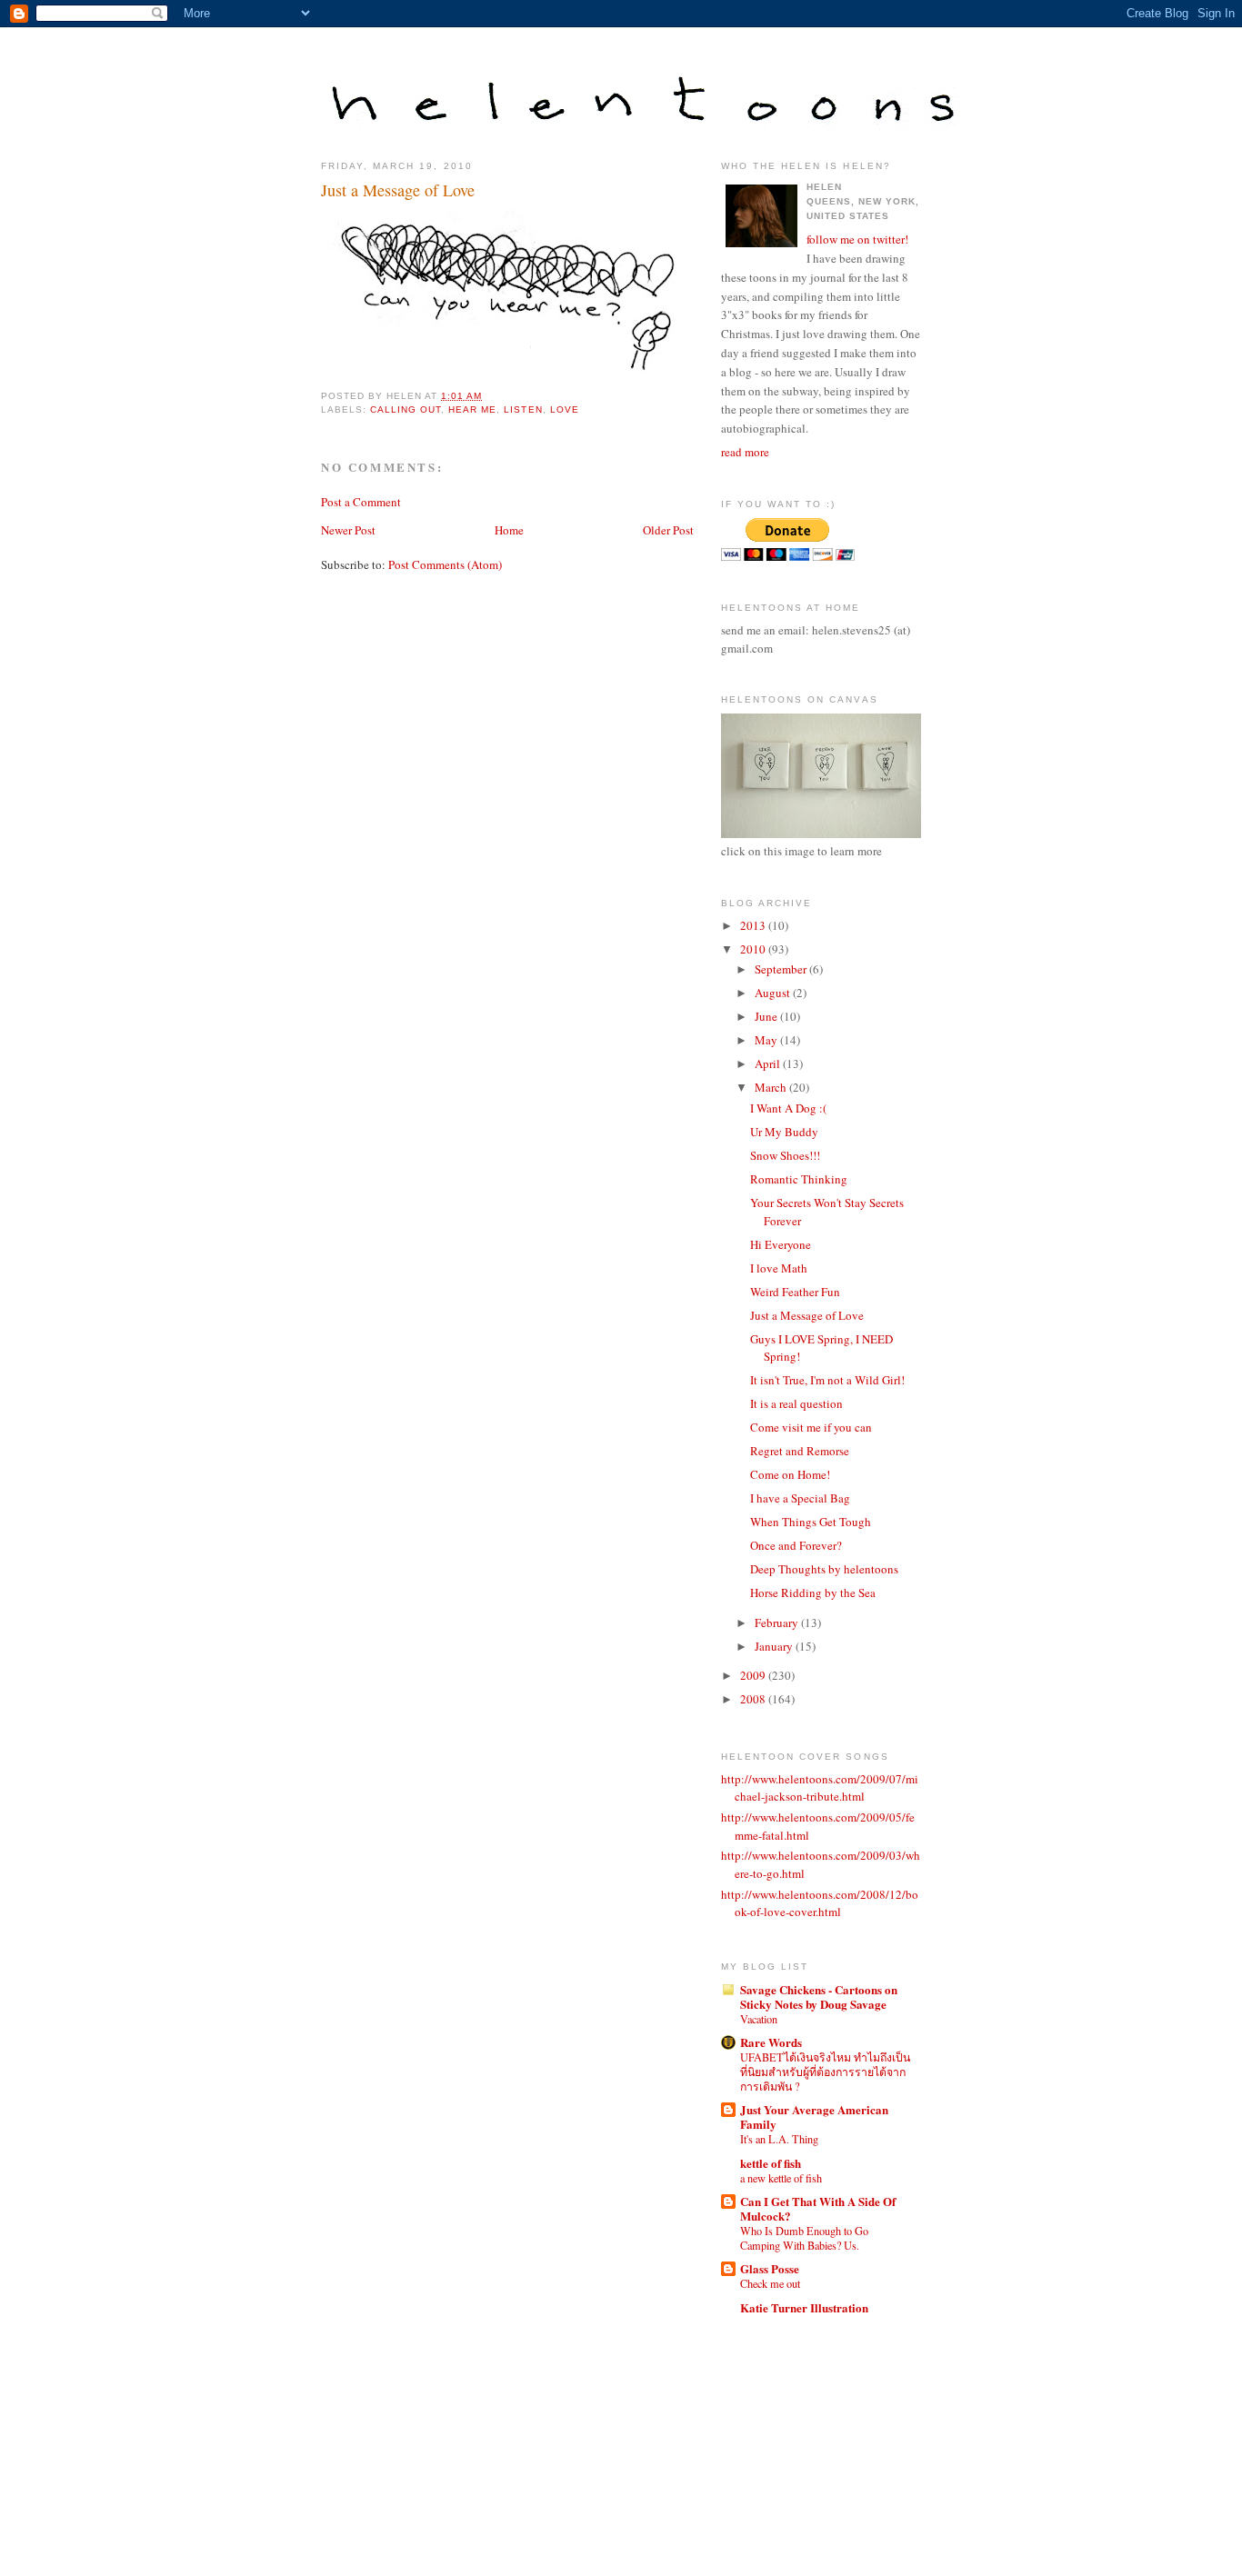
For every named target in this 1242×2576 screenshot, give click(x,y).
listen (523, 409)
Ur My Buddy (784, 1132)
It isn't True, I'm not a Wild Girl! (827, 1380)
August (774, 993)
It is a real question (796, 1403)
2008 (754, 1699)
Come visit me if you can (811, 1427)
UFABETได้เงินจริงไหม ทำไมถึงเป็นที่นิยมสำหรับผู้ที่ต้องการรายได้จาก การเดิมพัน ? (825, 2072)
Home (509, 530)
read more (745, 452)
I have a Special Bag (800, 1498)
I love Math (779, 1268)
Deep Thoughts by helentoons (824, 1569)
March (772, 1087)
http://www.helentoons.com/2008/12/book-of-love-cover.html (820, 1903)
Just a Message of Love (398, 190)
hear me (472, 409)
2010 (754, 949)
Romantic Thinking (799, 1179)
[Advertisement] (803, 2428)
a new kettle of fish (781, 2178)
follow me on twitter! (857, 239)
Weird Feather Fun (795, 1292)
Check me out (770, 2283)
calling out (406, 409)
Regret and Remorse (800, 1451)
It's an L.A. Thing (779, 2139)
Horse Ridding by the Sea (813, 1593)
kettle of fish (771, 2163)
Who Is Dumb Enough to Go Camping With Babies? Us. (804, 2238)
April (769, 1063)
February (778, 1622)
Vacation (759, 2019)
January (775, 1646)
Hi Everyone (781, 1244)
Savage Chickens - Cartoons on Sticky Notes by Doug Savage (819, 1997)
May (767, 1040)
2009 (754, 1675)
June (767, 1016)
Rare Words (771, 2042)
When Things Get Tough (811, 1522)
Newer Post (348, 530)
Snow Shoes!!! (785, 1155)
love (565, 409)
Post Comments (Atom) (445, 564)
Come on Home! (790, 1474)
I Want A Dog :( (788, 1108)
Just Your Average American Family (814, 2117)
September (782, 969)
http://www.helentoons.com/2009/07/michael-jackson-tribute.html (820, 1788)
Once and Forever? (796, 1545)
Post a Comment (361, 502)
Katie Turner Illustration (804, 2307)
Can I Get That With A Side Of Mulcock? (818, 2208)
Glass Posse (770, 2268)
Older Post (668, 530)
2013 (754, 925)
